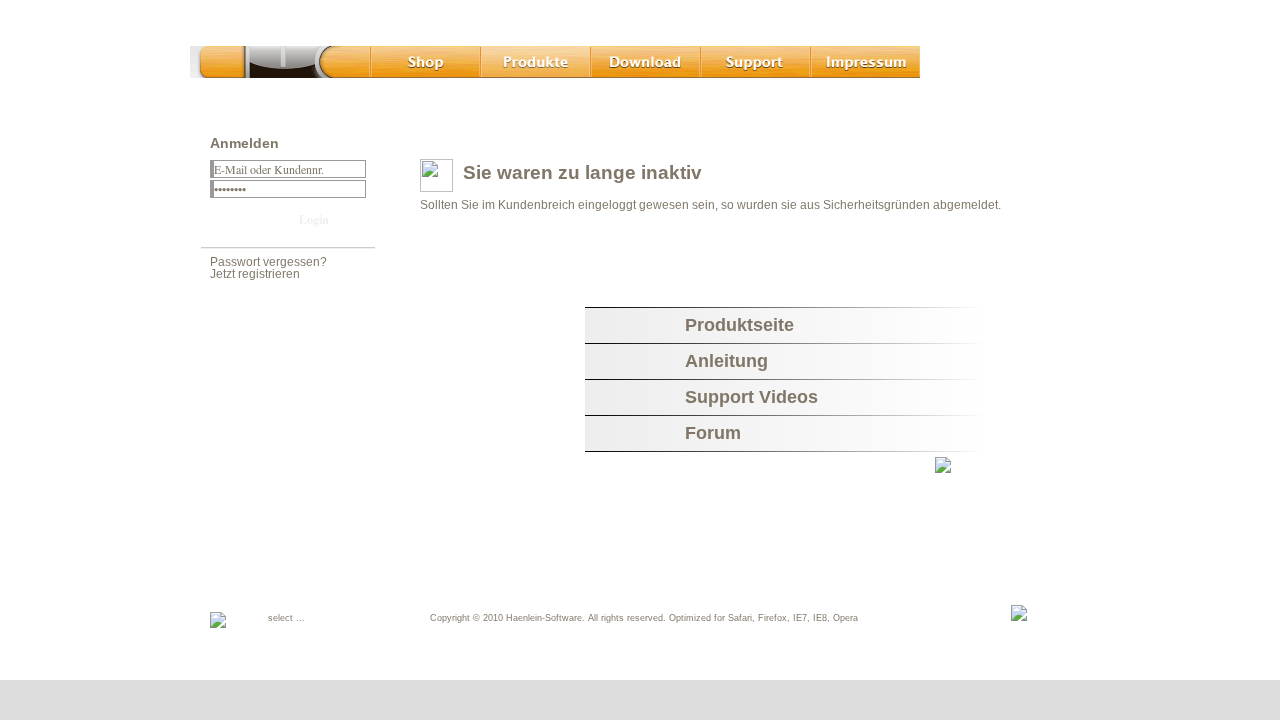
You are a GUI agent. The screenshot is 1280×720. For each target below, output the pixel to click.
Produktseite (739, 325)
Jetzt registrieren (255, 274)
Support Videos (751, 397)
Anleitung (726, 361)
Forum (713, 433)
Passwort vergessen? (268, 262)
